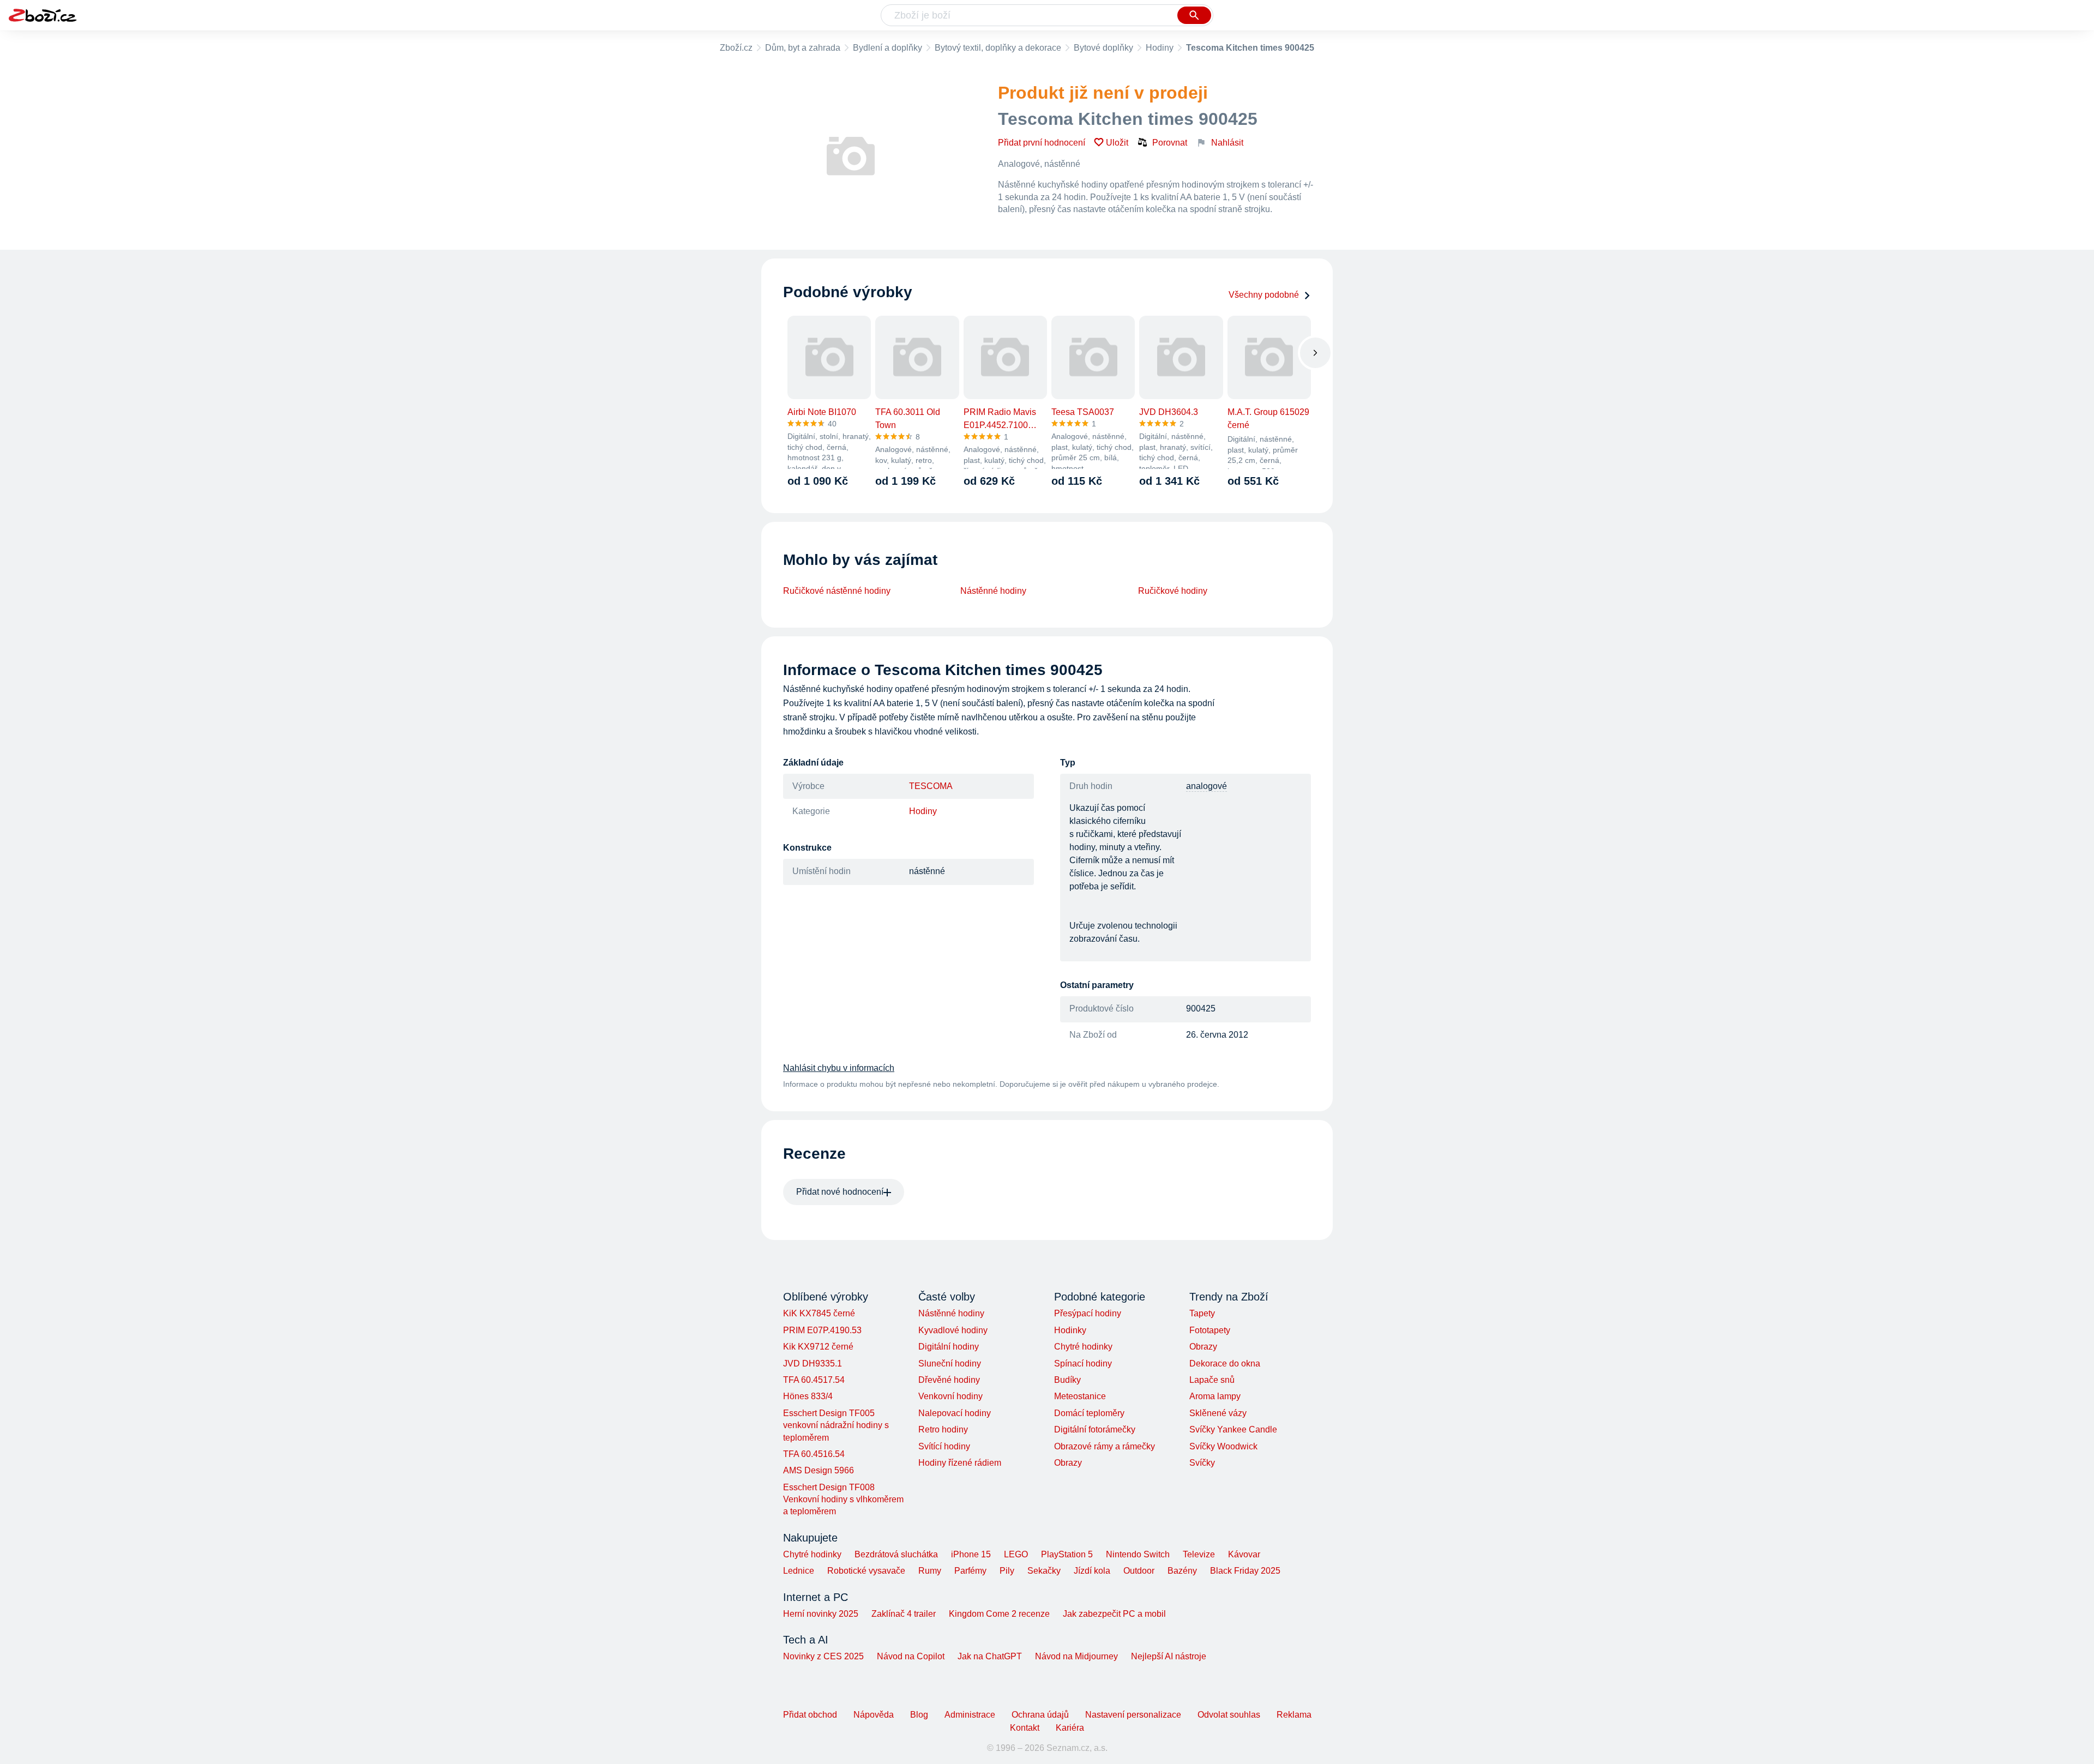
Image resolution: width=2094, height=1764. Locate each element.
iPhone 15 (971, 1554)
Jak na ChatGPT (990, 1656)
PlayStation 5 (1067, 1554)
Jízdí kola (1092, 1571)
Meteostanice (1080, 1396)
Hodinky (1070, 1330)
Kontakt (1025, 1728)
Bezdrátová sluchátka (896, 1554)
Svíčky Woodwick (1223, 1446)
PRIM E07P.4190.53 (822, 1330)
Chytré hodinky (1083, 1347)
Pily (1007, 1571)
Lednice (799, 1571)
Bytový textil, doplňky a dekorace (998, 48)
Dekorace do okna (1225, 1363)
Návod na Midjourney (1076, 1656)
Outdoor (1139, 1571)
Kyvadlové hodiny (953, 1330)
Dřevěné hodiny (949, 1380)
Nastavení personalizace (1133, 1715)
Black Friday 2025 (1245, 1571)
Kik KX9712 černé (818, 1347)
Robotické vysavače (866, 1571)
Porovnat (1170, 143)
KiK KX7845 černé (819, 1313)
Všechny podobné (1264, 295)
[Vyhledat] (1194, 15)
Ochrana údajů (1040, 1715)
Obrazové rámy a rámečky (1105, 1446)
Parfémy (970, 1571)
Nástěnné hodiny (993, 591)
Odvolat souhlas (1229, 1715)
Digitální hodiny (949, 1347)
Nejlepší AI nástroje (1169, 1656)
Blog (919, 1715)
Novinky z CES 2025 (823, 1656)
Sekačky (1044, 1571)
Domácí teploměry (1089, 1413)
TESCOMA (931, 786)
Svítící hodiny (944, 1446)
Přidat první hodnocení (1042, 143)
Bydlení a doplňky (887, 48)
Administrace (970, 1715)
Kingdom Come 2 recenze (999, 1614)
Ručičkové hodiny (1173, 591)
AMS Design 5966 (819, 1470)
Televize (1199, 1554)
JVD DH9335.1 (813, 1363)
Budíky (1067, 1380)
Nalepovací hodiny (955, 1413)
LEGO (1016, 1554)
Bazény (1182, 1571)
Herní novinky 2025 (821, 1614)
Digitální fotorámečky (1095, 1429)
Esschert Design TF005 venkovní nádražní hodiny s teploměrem (836, 1425)
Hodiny (1160, 48)
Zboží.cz (736, 48)
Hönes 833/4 (808, 1396)
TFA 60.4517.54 (814, 1380)
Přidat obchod (810, 1715)
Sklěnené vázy (1218, 1413)
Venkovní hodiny (950, 1396)
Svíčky (1202, 1463)
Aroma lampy (1215, 1396)
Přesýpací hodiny (1088, 1313)
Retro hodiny (943, 1429)
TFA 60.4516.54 (814, 1454)
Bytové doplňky (1103, 48)
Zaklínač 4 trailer (904, 1614)
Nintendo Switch (1138, 1554)
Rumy (930, 1571)
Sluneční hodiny (950, 1363)
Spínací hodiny (1083, 1363)
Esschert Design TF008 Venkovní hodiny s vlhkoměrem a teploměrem (843, 1500)
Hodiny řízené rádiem (960, 1463)
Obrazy (1068, 1463)
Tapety (1202, 1313)
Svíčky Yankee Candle (1233, 1429)
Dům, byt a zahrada (803, 48)
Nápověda (874, 1715)
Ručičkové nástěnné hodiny (837, 591)
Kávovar (1244, 1554)
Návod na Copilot (911, 1656)
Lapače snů (1212, 1380)
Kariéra (1070, 1728)
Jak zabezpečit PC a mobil (1114, 1614)
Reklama (1294, 1715)
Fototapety (1210, 1330)
